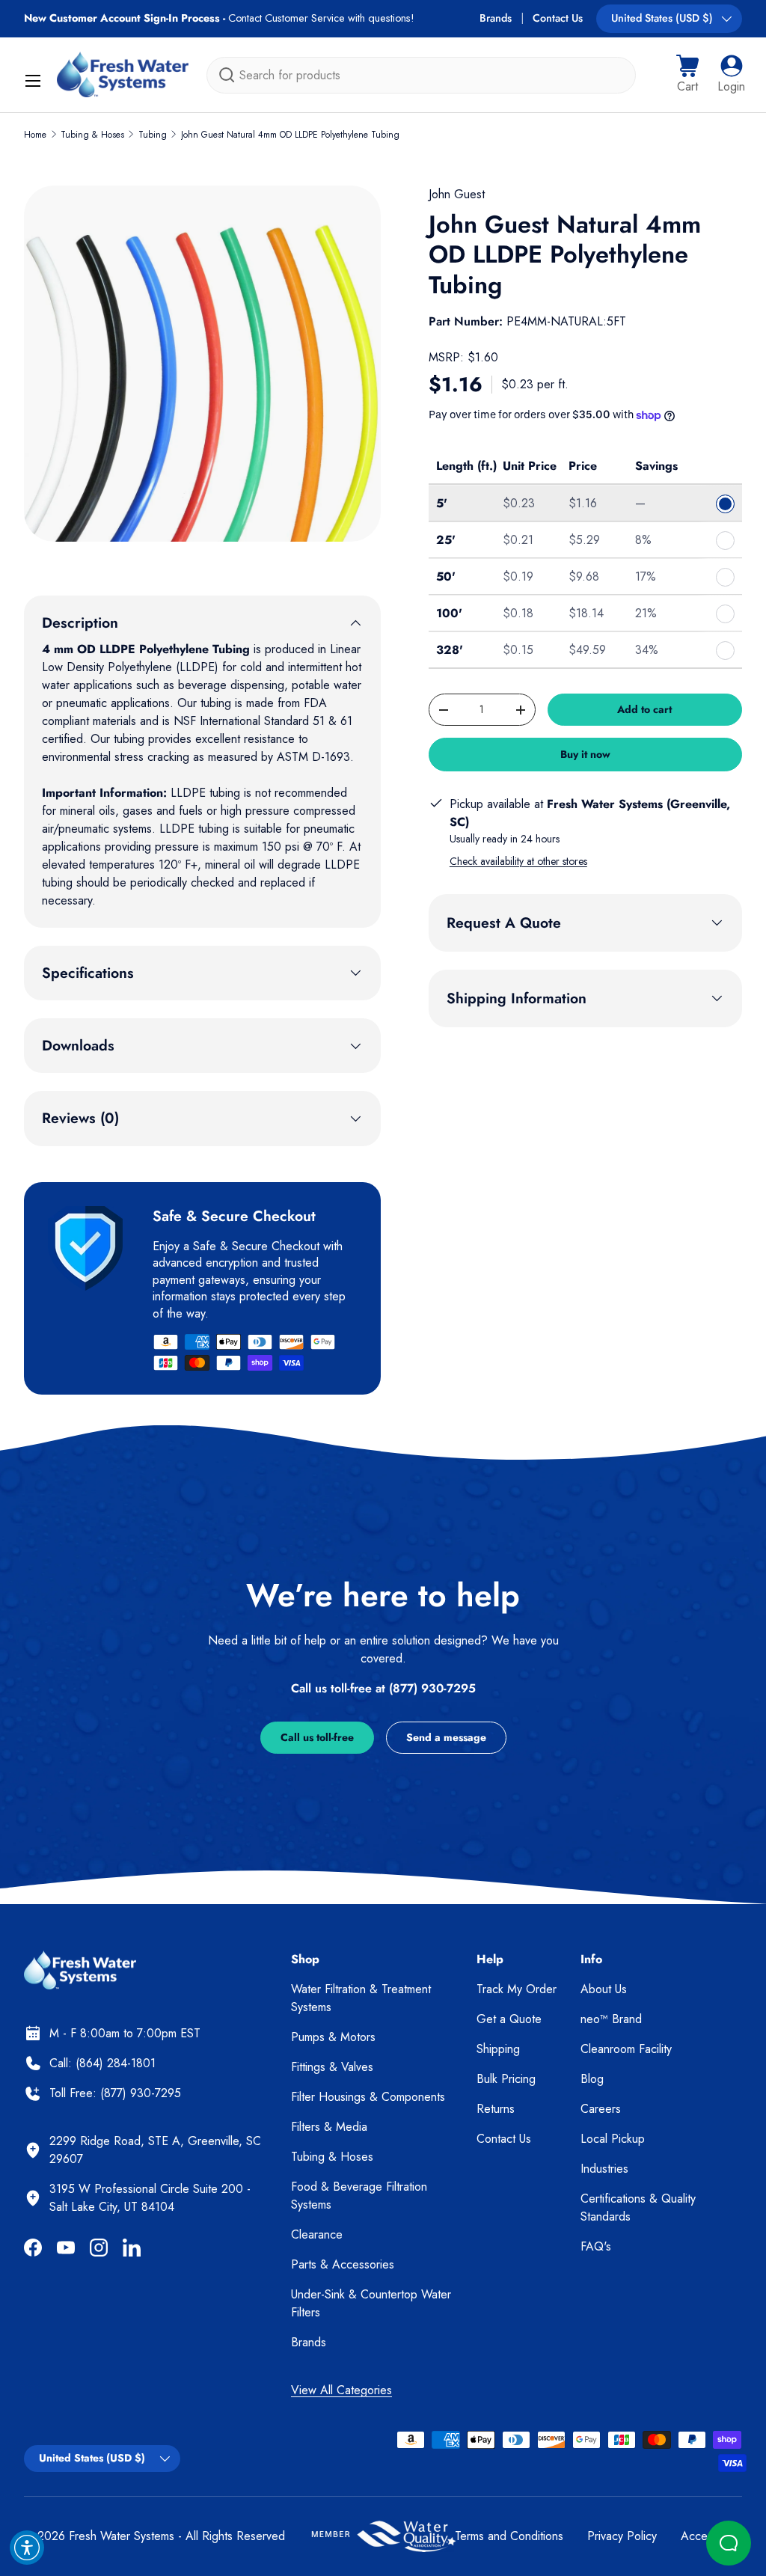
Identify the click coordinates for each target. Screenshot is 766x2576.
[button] (687, 75)
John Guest (457, 194)
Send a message (446, 1737)
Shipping (498, 2049)
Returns (496, 2109)
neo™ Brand (611, 2019)
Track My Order (517, 1989)
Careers (601, 2109)
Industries (604, 2169)
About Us (604, 1989)
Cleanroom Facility (626, 2049)
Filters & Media (329, 2127)
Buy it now (585, 754)
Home (35, 135)
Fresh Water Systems (122, 2536)
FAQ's (596, 2246)
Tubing (153, 135)
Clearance (317, 2234)
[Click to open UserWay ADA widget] (27, 2548)
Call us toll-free (317, 1737)
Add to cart (644, 709)
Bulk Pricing (506, 2079)
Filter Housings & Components (368, 2097)
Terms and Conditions (509, 2536)
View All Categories (341, 2390)
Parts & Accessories (343, 2264)
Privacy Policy (622, 2536)
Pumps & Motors (333, 2037)
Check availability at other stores (518, 861)
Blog (592, 2079)
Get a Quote (509, 2019)
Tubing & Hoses (92, 135)
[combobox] (421, 75)
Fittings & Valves (332, 2067)
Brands (496, 18)
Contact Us (558, 18)
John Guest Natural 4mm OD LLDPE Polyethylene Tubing (290, 135)
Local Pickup (613, 2139)
